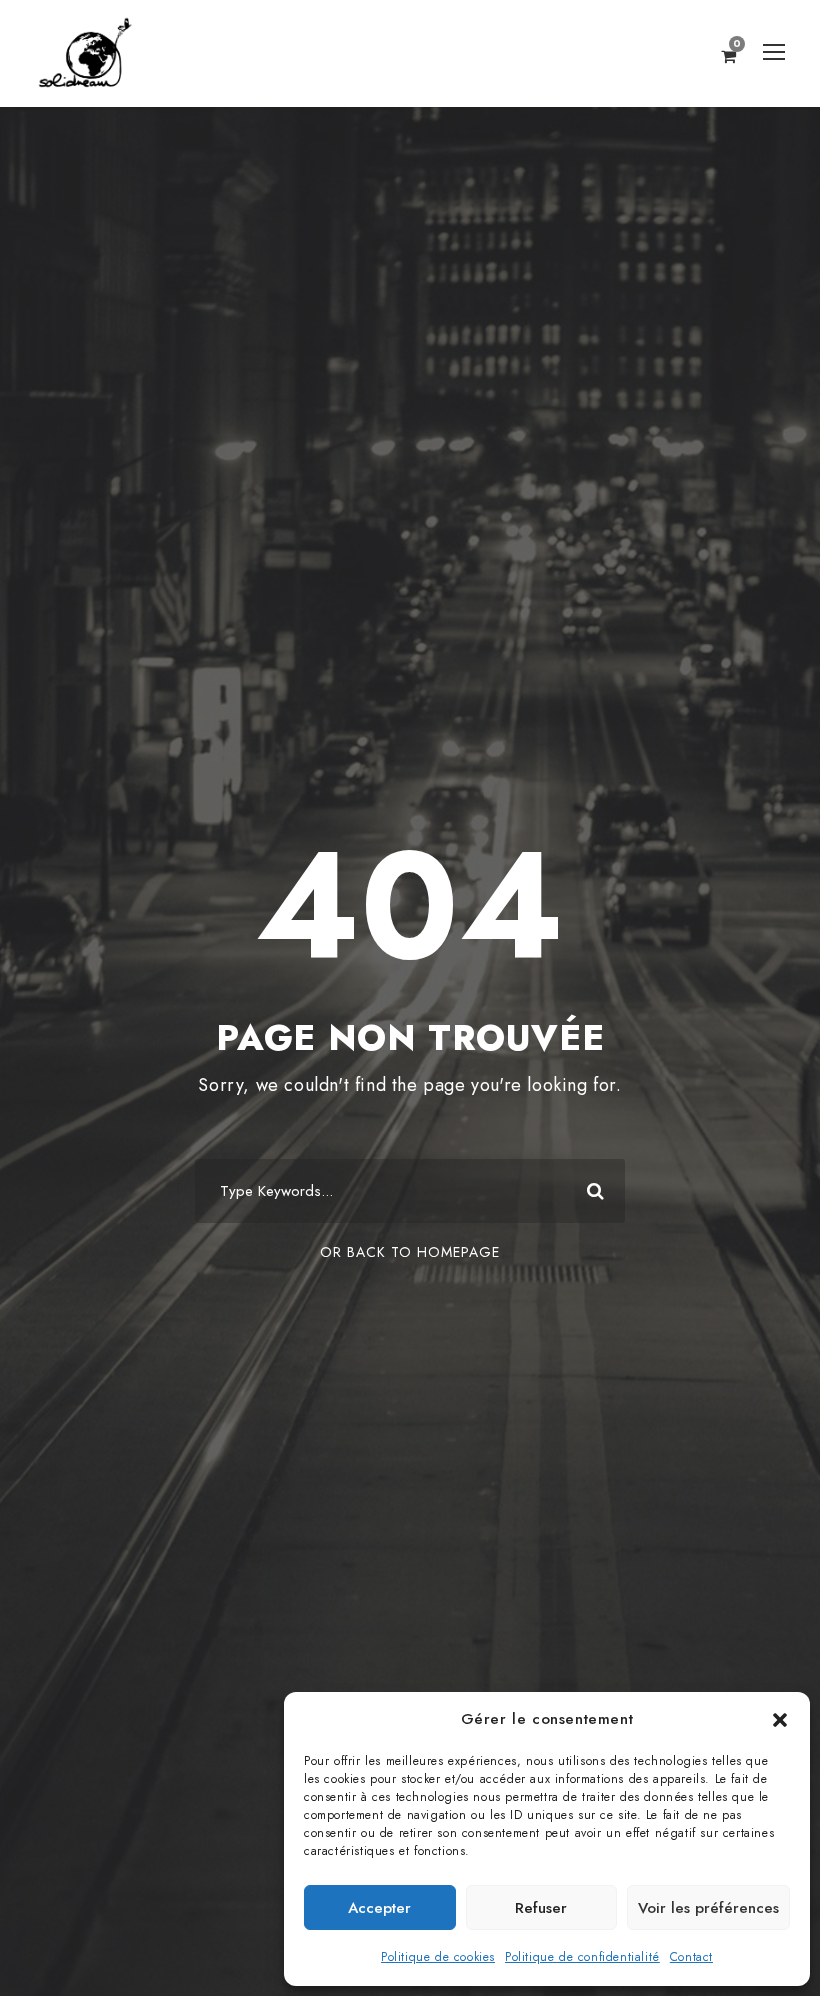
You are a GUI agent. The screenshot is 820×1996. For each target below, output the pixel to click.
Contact (691, 1957)
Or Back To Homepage (410, 1252)
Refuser (541, 1908)
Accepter (379, 1908)
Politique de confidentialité (582, 1957)
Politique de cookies (438, 1957)
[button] (780, 1720)
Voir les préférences (708, 1908)
